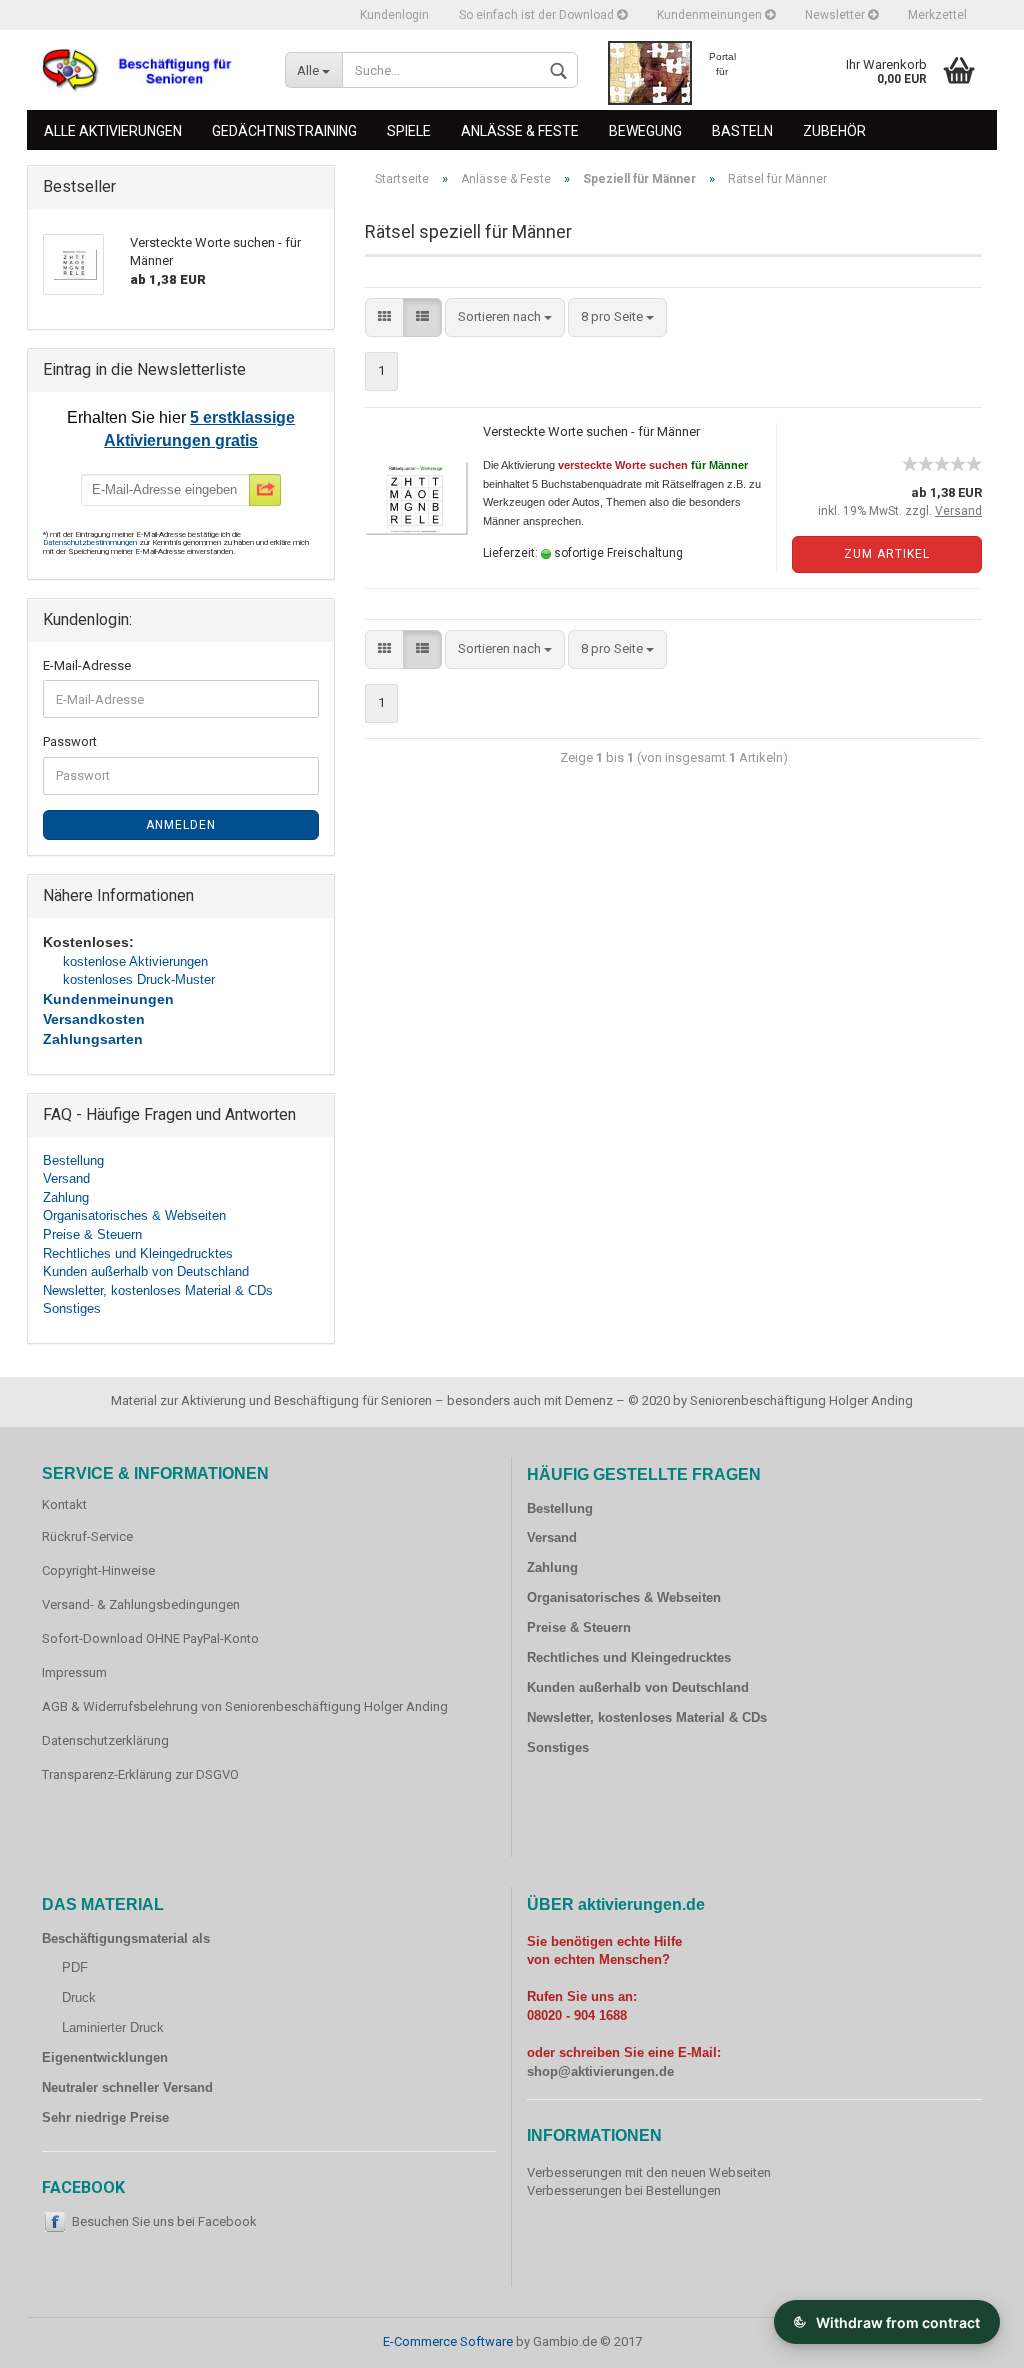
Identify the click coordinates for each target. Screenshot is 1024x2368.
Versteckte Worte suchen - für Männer (591, 431)
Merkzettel (937, 15)
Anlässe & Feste (520, 131)
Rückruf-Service (87, 1536)
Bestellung (73, 1160)
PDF (75, 1967)
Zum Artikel (887, 554)
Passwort (70, 741)
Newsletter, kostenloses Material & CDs (158, 1290)
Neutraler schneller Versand (127, 2087)
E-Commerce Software (448, 2341)
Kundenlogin (394, 15)
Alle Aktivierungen (113, 131)
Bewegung (645, 131)
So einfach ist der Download (538, 15)
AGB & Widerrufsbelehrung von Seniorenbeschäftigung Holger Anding (245, 1706)
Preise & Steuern (92, 1234)
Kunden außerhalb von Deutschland (146, 1271)
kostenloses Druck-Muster (139, 979)
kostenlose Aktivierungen (135, 961)
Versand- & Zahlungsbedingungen (141, 1604)
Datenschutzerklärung (105, 1740)
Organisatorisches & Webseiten (134, 1215)
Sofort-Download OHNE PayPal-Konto (150, 1638)
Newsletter (836, 15)
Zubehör (834, 131)
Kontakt (64, 1504)
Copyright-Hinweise (98, 1570)
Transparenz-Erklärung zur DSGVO (140, 1774)
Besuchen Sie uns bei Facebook (164, 2221)
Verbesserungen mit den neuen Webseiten (649, 2172)
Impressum (74, 1672)
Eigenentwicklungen (105, 2057)
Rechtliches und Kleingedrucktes (138, 1253)
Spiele (409, 131)
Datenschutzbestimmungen (91, 542)
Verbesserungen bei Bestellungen (624, 2190)
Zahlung (66, 1197)
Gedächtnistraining (284, 131)
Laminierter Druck (113, 2027)
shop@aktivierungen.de (600, 2071)
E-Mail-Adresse (87, 665)
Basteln (742, 131)
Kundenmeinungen (711, 15)
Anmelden (181, 825)
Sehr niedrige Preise (105, 2117)
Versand (66, 1178)
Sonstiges (72, 1308)
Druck (79, 1997)
